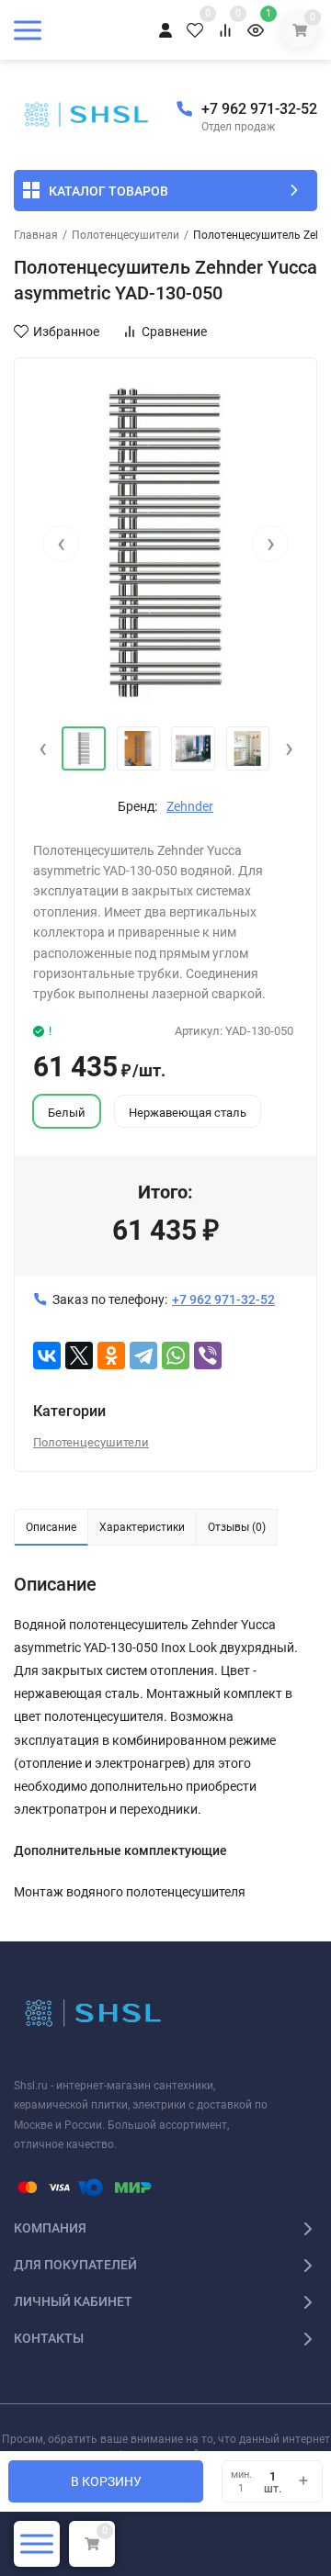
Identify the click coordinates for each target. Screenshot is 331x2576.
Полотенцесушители (126, 235)
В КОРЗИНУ (106, 2481)
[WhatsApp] (176, 1355)
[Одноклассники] (111, 1355)
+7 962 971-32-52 (259, 109)
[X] (79, 1355)
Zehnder (190, 806)
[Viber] (208, 1355)
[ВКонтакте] (47, 1355)
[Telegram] (143, 1355)
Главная (36, 235)
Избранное (66, 332)
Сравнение (174, 332)
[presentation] (61, 544)
